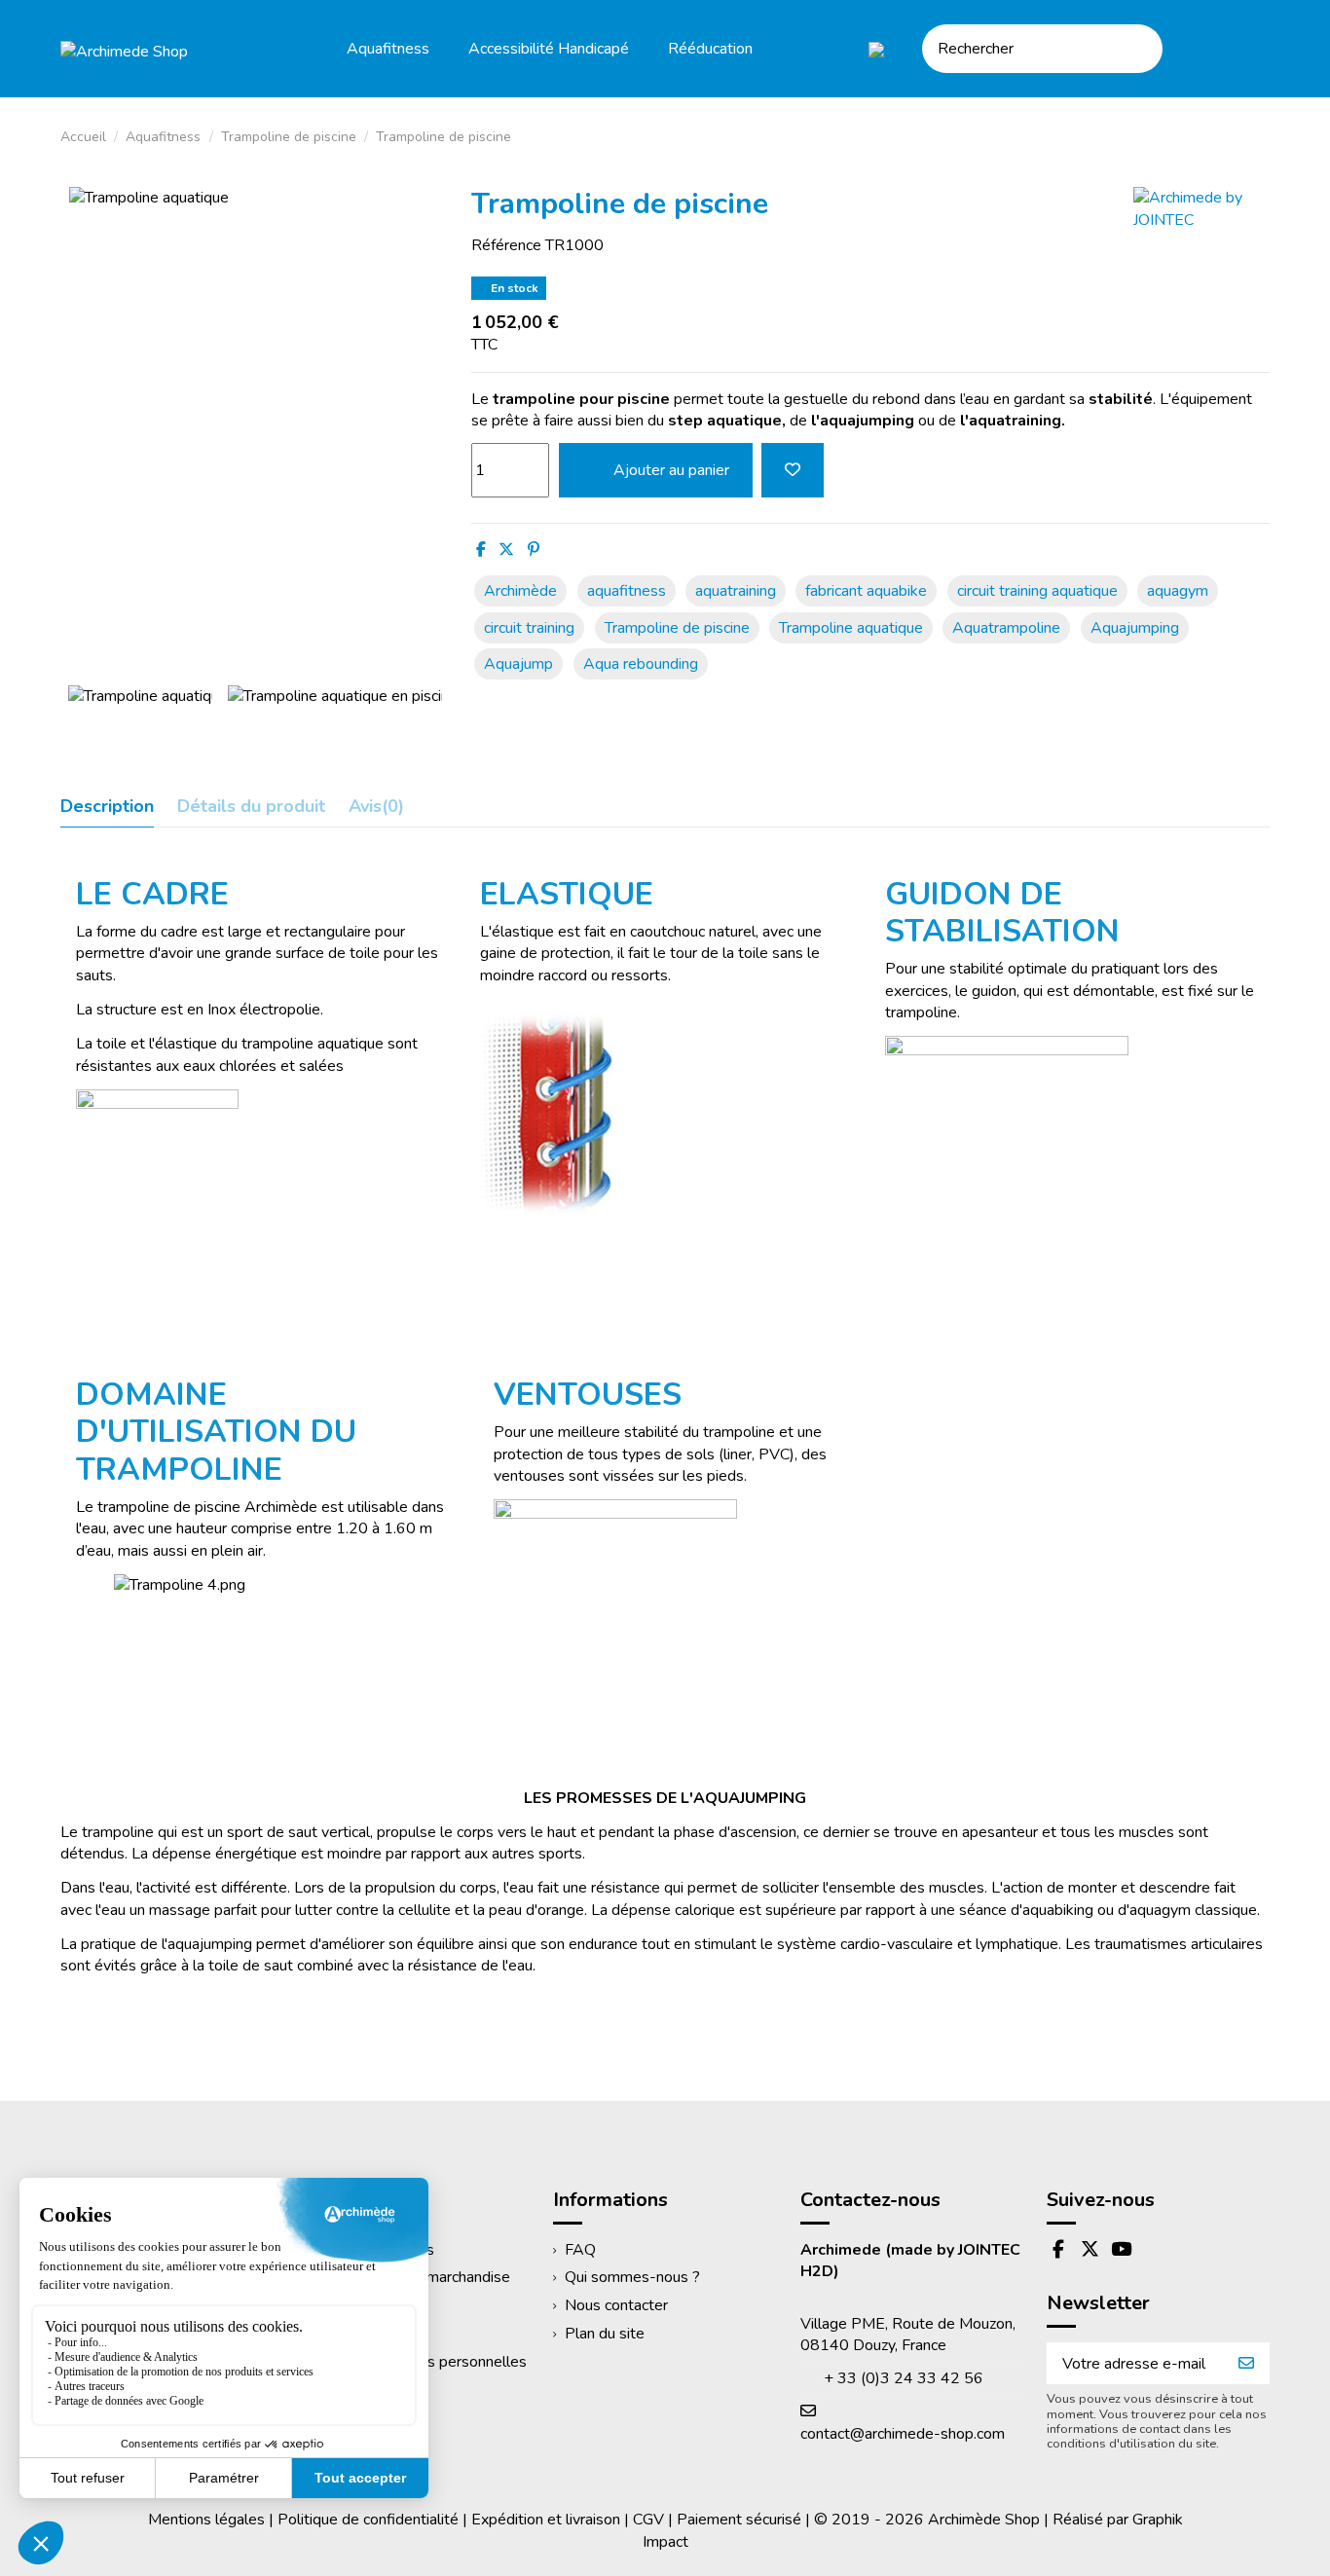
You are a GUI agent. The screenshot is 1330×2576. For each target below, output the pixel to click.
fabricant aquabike (866, 591)
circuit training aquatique (1037, 591)
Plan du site (605, 2334)
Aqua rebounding (641, 664)
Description (107, 807)
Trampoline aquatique (851, 628)
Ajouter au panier (671, 470)
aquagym (1178, 591)
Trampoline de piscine (677, 628)
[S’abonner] (1246, 2363)
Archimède (520, 591)
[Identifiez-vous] (1200, 48)
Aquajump (518, 664)
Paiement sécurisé (739, 2520)
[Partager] (481, 550)
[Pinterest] (534, 550)
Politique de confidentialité (368, 2520)
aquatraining (736, 591)
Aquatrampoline (1006, 628)
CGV (648, 2520)
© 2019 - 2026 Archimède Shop (927, 2520)
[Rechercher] (1141, 49)
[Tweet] (506, 550)
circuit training (529, 628)
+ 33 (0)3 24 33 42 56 (904, 2378)
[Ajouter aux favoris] (793, 470)
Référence (506, 245)
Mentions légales (206, 2520)
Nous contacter (616, 2305)
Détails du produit (251, 807)
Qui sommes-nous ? (632, 2277)
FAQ (580, 2250)
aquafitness (627, 591)
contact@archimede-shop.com (903, 2434)
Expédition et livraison (546, 2520)
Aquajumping (1135, 628)
